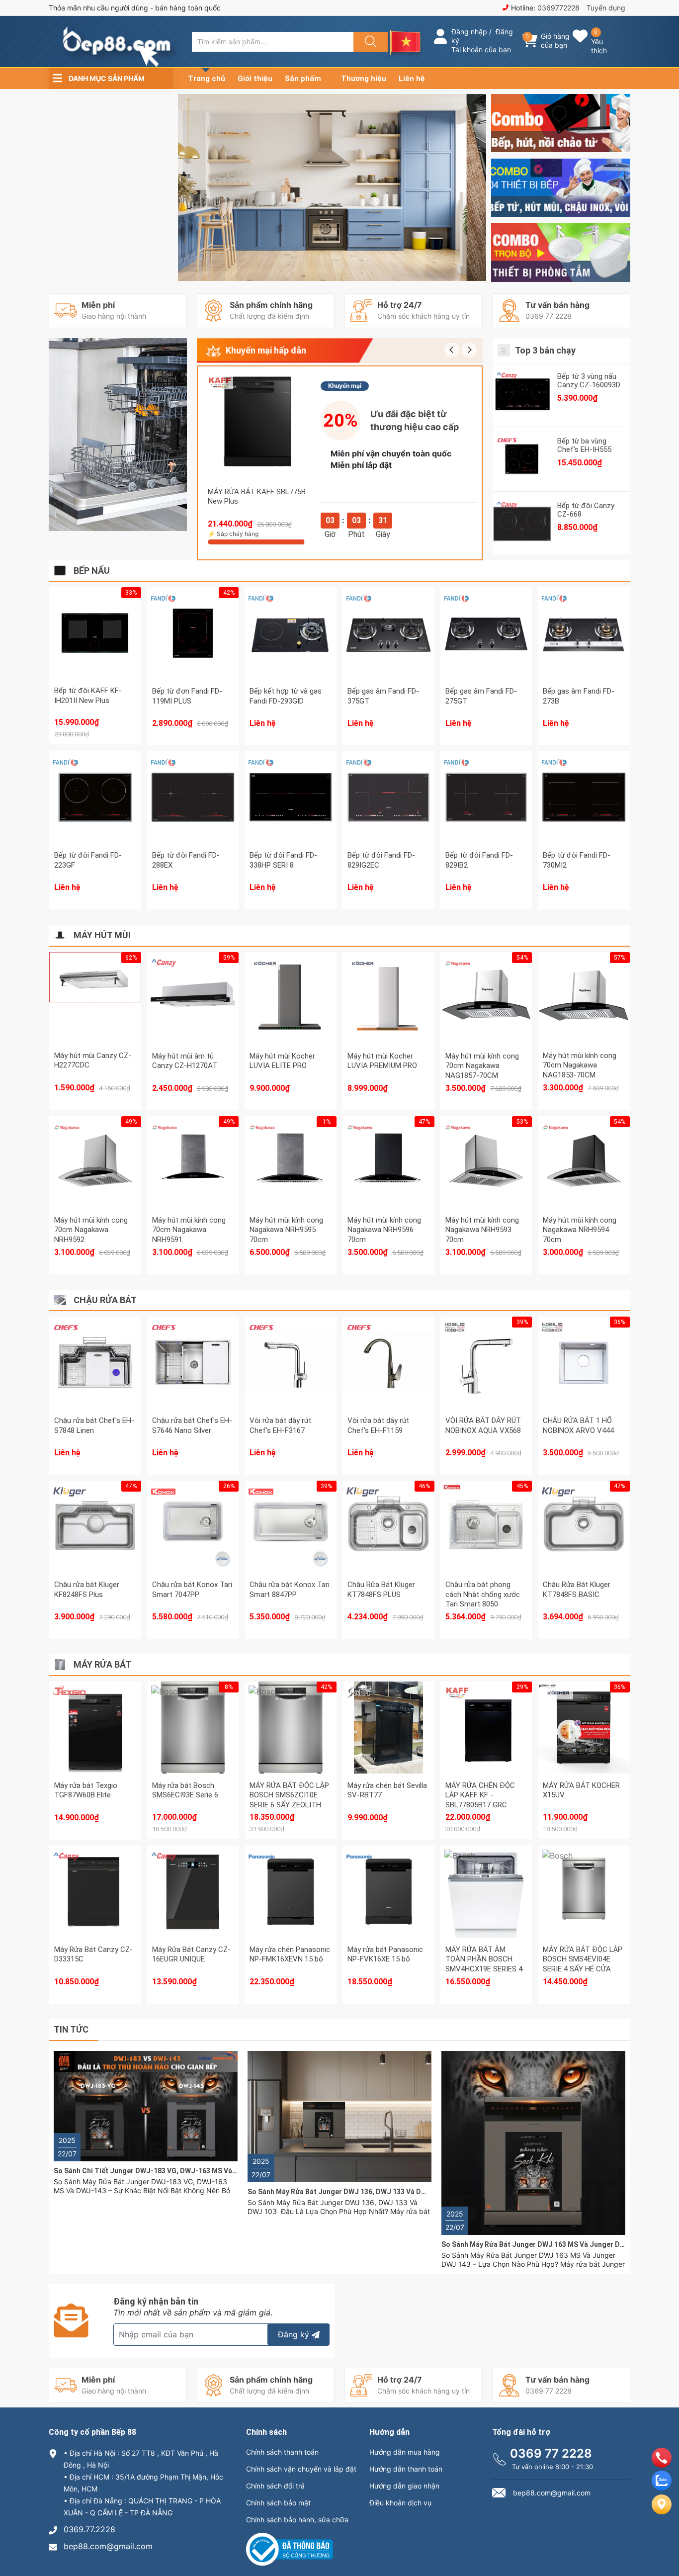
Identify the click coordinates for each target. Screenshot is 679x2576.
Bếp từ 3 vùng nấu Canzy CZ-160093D (589, 381)
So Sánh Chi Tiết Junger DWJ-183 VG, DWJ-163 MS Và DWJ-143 (159, 2171)
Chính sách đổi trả (275, 2486)
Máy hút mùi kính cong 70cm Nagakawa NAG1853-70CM (580, 1065)
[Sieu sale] (118, 435)
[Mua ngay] (256, 448)
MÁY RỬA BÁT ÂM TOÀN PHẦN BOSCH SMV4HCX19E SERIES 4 (484, 1959)
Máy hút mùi (102, 935)
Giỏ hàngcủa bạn (555, 41)
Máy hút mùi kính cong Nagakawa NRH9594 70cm (580, 1230)
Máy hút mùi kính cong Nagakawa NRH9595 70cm (286, 1230)
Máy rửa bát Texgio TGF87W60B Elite (86, 1790)
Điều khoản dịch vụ (400, 2503)
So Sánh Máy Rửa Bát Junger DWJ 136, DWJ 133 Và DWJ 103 (346, 2192)
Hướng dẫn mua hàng (405, 2452)
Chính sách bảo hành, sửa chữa (297, 2520)
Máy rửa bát (102, 1664)
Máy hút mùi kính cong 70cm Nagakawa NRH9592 (91, 1230)
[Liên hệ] (662, 2512)
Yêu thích (599, 46)
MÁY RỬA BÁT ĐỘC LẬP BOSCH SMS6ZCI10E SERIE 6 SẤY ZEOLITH (289, 1795)
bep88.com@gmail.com (108, 2546)
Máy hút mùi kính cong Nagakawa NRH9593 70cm (482, 1230)
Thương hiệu (364, 79)
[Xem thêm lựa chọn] (95, 1526)
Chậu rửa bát (105, 1300)
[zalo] (662, 2487)
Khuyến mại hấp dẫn (266, 350)
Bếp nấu (92, 571)
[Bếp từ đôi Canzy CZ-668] (522, 524)
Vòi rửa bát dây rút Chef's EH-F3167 (280, 1425)
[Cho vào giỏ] (256, 401)
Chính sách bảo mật (278, 2503)
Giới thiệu (255, 79)
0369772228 (558, 8)
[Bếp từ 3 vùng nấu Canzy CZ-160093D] (522, 395)
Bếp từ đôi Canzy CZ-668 (586, 510)
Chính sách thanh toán (282, 2452)
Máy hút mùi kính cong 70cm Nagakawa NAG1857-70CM (482, 1066)
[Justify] (369, 42)
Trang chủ (207, 79)
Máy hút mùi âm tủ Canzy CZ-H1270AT (185, 1061)
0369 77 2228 (551, 2453)
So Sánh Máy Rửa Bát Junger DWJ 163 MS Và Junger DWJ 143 (543, 2244)
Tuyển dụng (606, 8)
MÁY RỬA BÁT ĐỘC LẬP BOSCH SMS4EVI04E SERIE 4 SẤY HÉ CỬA (583, 1959)
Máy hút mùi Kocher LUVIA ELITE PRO (282, 1061)
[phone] (662, 2465)
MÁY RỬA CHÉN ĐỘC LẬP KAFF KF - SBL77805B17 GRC (480, 1795)
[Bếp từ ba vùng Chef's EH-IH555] (522, 459)
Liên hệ (412, 79)
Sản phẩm (303, 79)
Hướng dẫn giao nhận (404, 2486)
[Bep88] (561, 123)
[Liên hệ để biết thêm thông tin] (291, 641)
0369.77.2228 (89, 2529)
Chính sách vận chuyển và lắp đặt (301, 2469)
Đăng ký (294, 2334)
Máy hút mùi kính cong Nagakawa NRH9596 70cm (384, 1230)
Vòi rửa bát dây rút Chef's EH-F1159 (378, 1425)
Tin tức (71, 2029)
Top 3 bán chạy (545, 350)
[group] (333, 187)
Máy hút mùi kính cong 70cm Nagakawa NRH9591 (189, 1230)
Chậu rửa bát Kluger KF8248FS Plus (87, 1590)
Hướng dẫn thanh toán (406, 2469)
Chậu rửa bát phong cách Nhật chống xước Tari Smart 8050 (483, 1594)
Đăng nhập (469, 32)
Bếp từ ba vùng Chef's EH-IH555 (584, 445)
